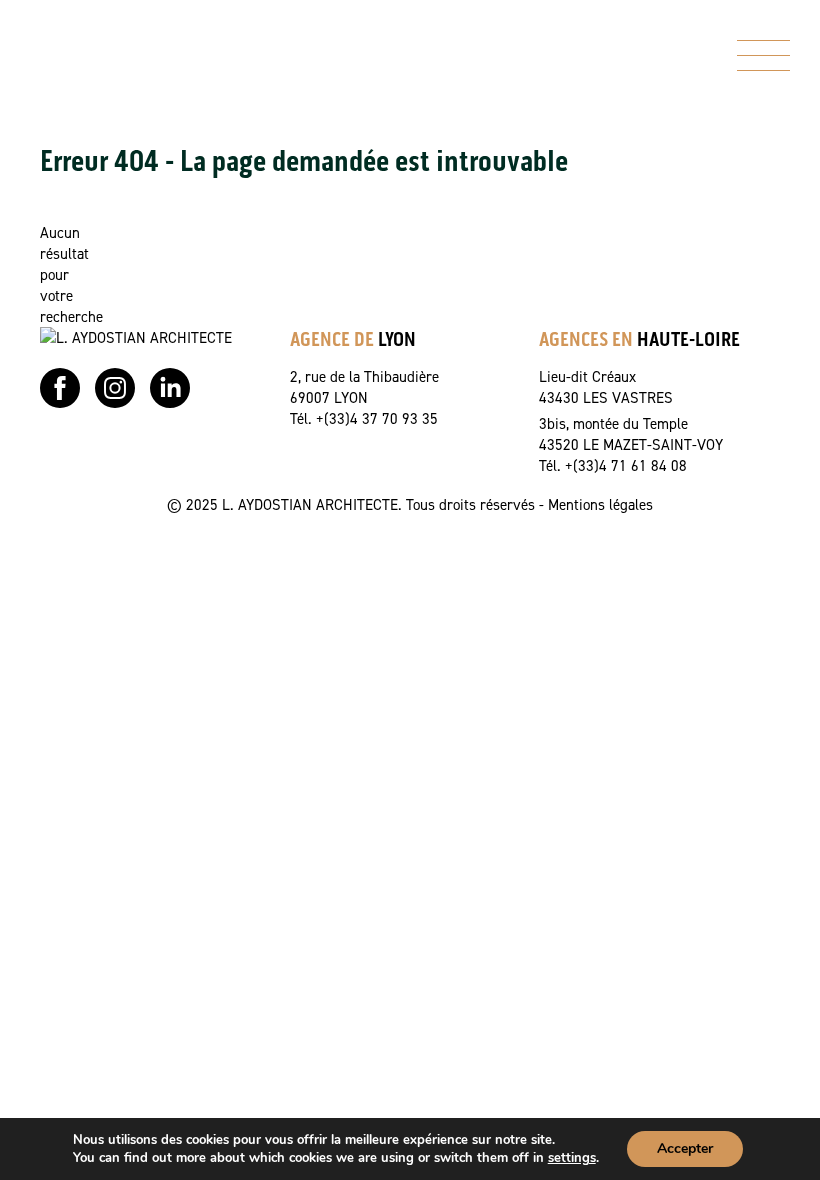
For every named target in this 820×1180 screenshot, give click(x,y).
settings (572, 1158)
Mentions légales (600, 504)
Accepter (685, 1148)
